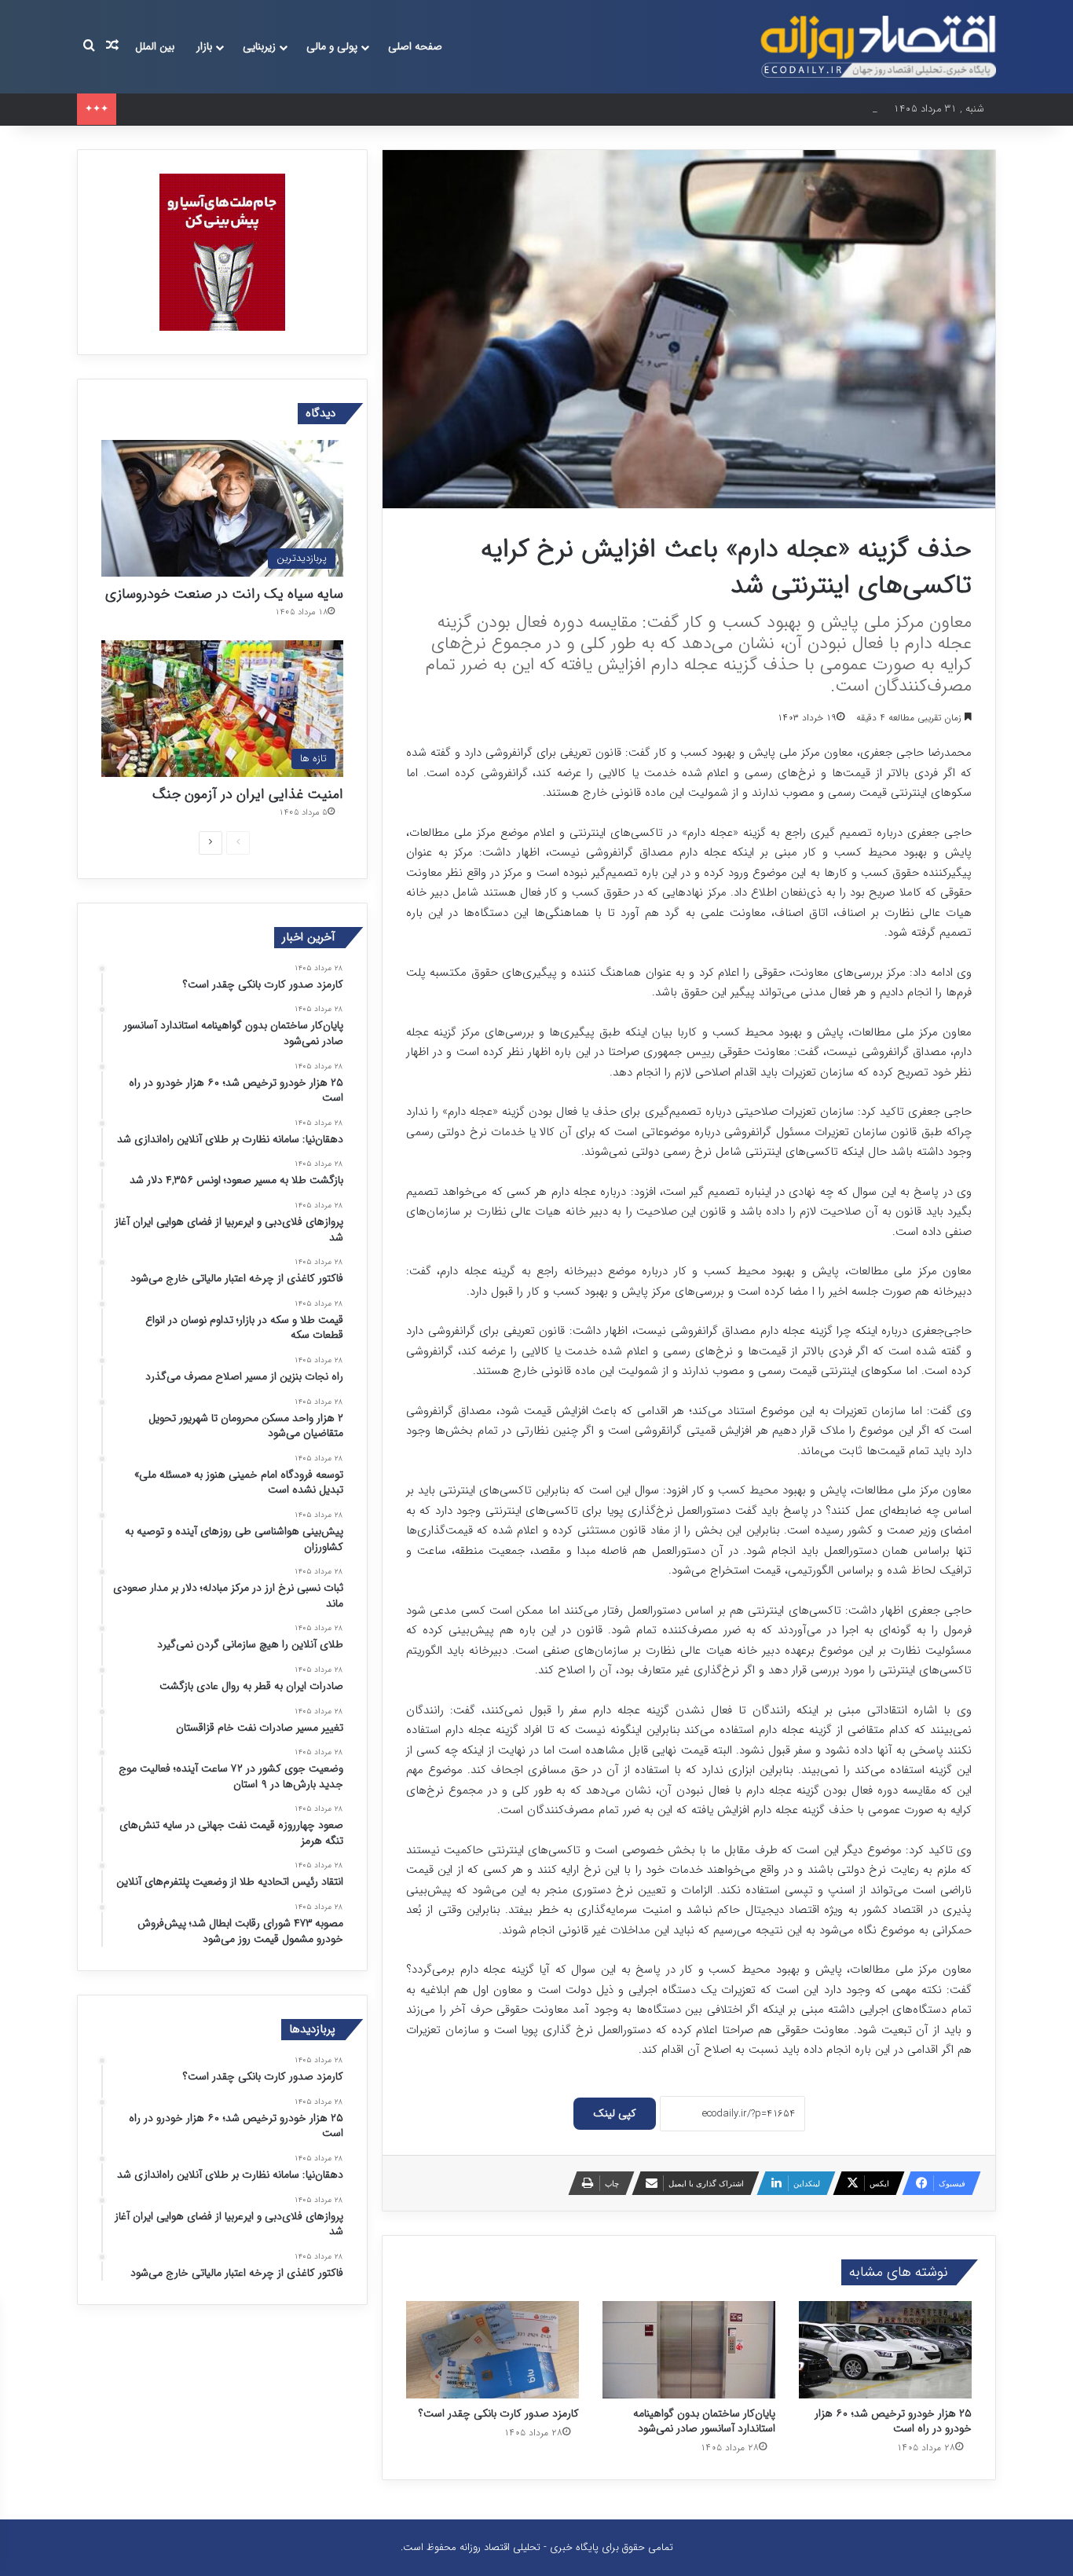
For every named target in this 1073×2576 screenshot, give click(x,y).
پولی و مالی (332, 46)
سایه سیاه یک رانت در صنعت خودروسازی (224, 594)
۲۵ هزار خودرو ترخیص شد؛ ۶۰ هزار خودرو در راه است (236, 109)
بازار (204, 46)
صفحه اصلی (415, 46)
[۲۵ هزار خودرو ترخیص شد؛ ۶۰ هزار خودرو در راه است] (885, 2350)
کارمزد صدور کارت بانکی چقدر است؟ (499, 2413)
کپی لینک (615, 2113)
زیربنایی (259, 46)
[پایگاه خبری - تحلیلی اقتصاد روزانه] (878, 47)
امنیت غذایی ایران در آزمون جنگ (248, 794)
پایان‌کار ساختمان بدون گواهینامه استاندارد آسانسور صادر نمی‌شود (704, 2421)
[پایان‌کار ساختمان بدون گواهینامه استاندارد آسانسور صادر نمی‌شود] (689, 2350)
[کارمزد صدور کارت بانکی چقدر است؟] (493, 2350)
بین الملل (155, 46)
